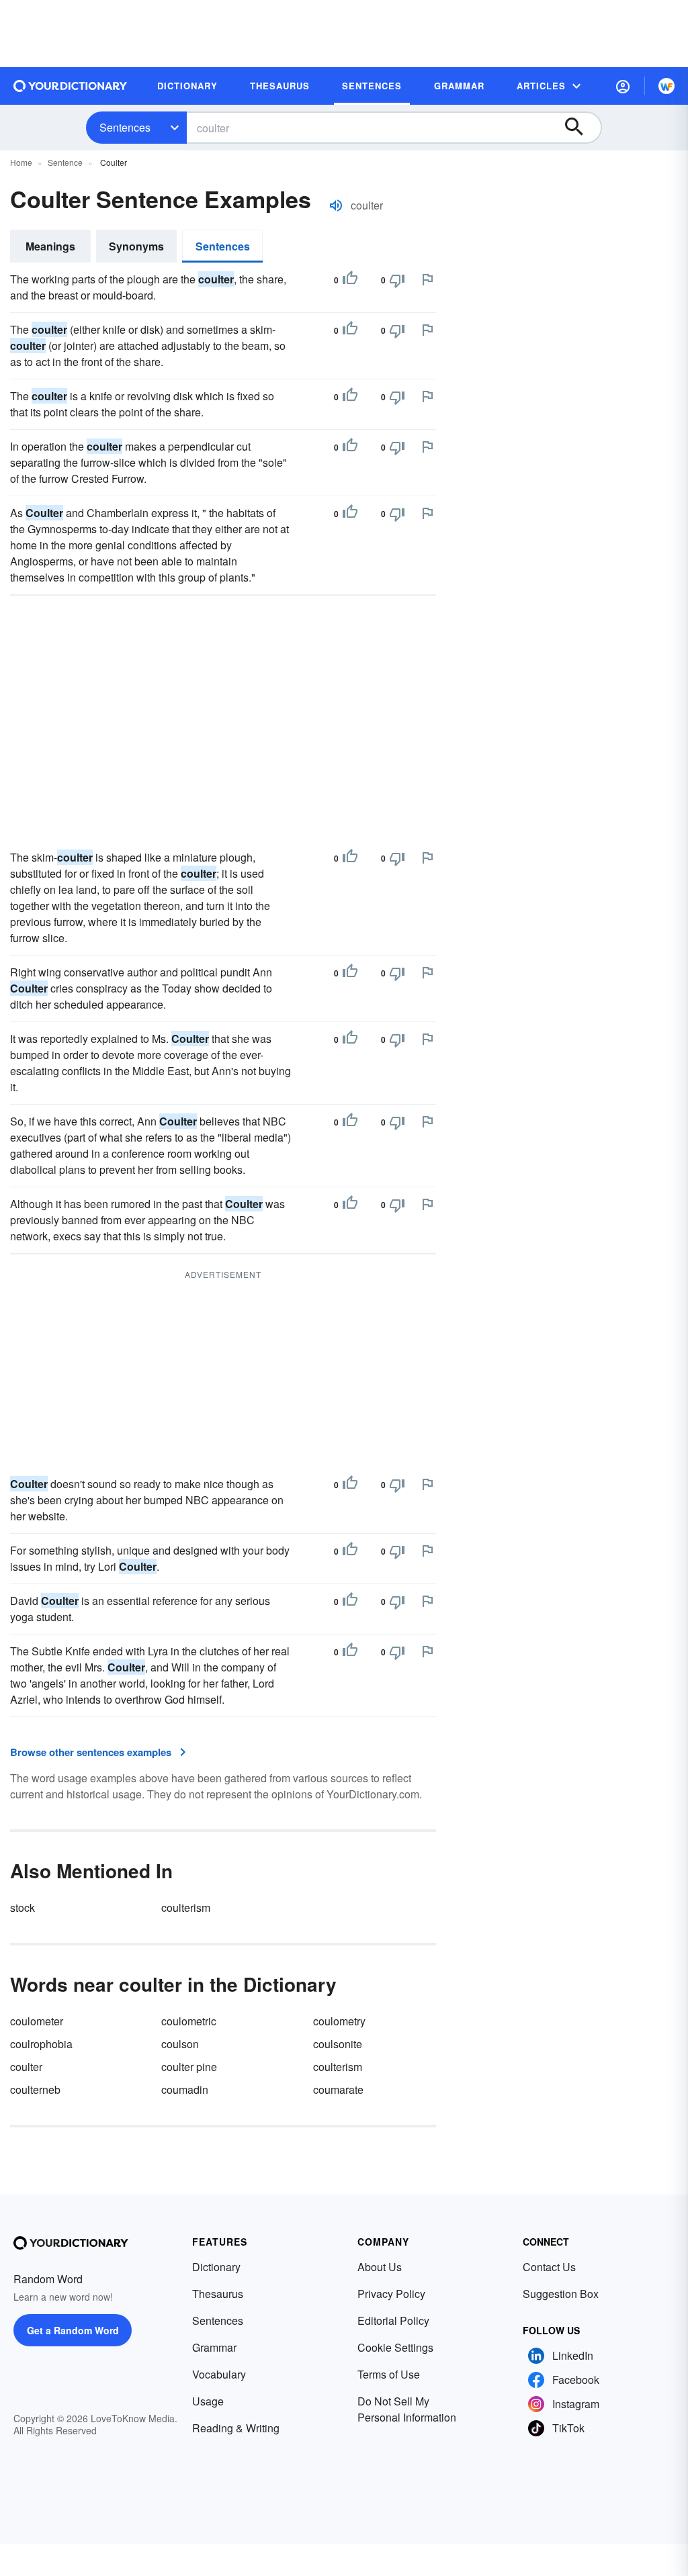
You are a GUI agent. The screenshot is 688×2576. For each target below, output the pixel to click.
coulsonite (338, 2044)
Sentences (125, 127)
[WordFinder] (666, 86)
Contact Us (549, 2267)
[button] (623, 86)
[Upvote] (350, 280)
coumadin (185, 2089)
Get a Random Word (73, 2330)
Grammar (214, 2347)
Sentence (65, 162)
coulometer (37, 2021)
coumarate (338, 2089)
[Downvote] (397, 280)
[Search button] (580, 128)
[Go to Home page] (71, 86)
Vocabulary (219, 2374)
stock (23, 1907)
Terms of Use (389, 2374)
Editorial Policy (393, 2320)
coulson (180, 2044)
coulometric (189, 2021)
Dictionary (216, 2267)
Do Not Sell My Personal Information (407, 2409)
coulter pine (189, 2067)
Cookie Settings (395, 2347)
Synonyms (136, 246)
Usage (208, 2401)
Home (21, 162)
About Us (380, 2267)
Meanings (50, 246)
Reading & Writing (236, 2428)
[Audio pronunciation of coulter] (336, 205)
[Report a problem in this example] (427, 279)
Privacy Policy (391, 2294)
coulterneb (35, 2089)
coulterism (186, 1907)
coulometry (339, 2021)
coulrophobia (41, 2044)
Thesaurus (218, 2294)
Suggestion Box (561, 2294)
